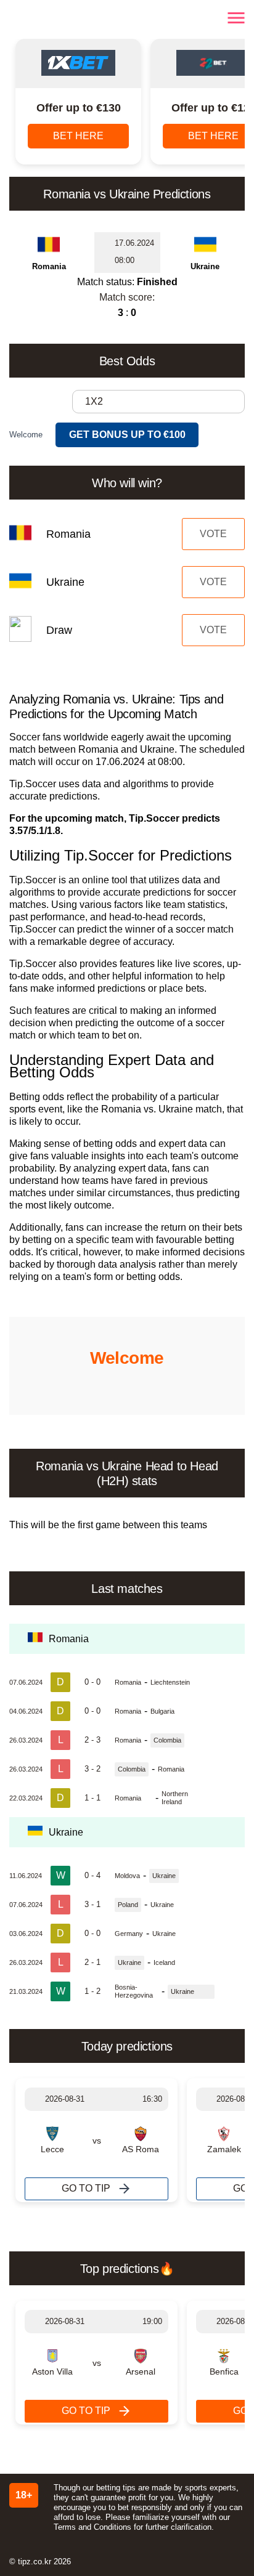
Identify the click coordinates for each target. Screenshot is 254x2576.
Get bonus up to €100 (127, 435)
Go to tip (86, 2188)
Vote (213, 534)
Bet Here (78, 136)
